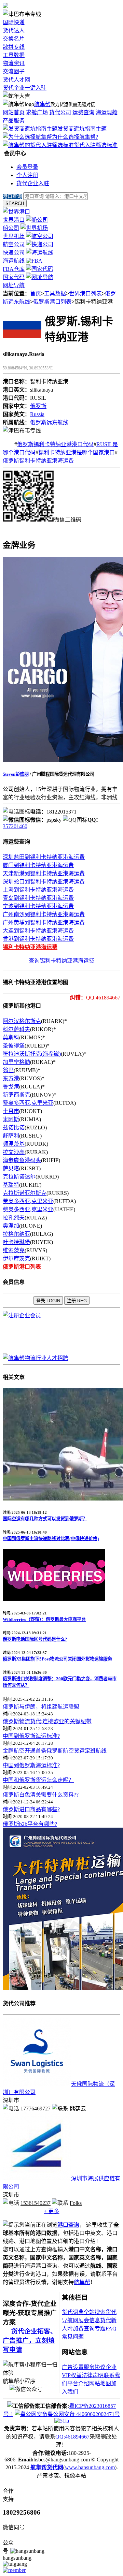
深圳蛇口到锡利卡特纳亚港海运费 (44, 882)
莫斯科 (11, 1037)
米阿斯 (11, 1119)
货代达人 (14, 31)
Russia (37, 414)
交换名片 (14, 39)
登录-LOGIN (48, 1301)
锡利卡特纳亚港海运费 (30, 947)
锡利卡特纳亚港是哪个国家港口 (77, 452)
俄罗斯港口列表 (52, 302)
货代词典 (73, 2312)
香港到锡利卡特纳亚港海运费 (38, 939)
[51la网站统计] (62, 2421)
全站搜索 (95, 2312)
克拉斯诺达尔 (19, 1177)
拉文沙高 (14, 1152)
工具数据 (14, 55)
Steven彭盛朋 (16, 774)
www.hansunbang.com (90, 2467)
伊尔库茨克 (16, 1258)
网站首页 (14, 112)
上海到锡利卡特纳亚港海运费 (38, 890)
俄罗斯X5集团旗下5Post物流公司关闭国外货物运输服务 (57, 1659)
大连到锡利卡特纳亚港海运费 (38, 931)
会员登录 (27, 167)
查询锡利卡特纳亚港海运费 (61, 961)
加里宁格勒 (16, 1062)
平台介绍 (78, 2383)
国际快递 (14, 22)
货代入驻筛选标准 (96, 145)
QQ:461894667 (72, 2437)
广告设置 (73, 2367)
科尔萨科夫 (16, 1029)
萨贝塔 (11, 1168)
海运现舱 (107, 112)
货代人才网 (16, 80)
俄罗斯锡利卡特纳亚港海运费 (38, 461)
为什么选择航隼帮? (75, 137)
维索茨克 (14, 1250)
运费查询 (83, 112)
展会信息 (89, 2320)
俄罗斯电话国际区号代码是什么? (35, 1639)
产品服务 (14, 121)
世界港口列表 (85, 294)
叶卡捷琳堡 (16, 1242)
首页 (36, 294)
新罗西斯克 (16, 1095)
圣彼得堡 (14, 1046)
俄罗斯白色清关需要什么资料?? (41, 1795)
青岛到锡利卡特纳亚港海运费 (38, 898)
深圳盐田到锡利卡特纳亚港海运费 (44, 857)
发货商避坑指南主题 (82, 129)
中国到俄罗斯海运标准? (31, 1736)
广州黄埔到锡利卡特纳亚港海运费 (44, 923)
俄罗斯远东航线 (49, 422)
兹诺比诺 (14, 1128)
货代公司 (60, 112)
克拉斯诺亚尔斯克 (25, 1193)
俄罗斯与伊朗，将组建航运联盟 (41, 1707)
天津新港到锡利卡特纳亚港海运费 (44, 873)
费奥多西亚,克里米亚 (28, 1103)
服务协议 (95, 2367)
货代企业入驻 (33, 183)
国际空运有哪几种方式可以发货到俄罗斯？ (45, 1519)
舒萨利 (11, 1136)
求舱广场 (37, 112)
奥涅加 (11, 1226)
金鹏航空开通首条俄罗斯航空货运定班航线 (55, 1751)
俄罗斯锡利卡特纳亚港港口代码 (55, 444)
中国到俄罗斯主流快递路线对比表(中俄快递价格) (51, 1539)
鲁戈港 (11, 1087)
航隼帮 (42, 104)
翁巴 (8, 1070)
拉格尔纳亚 (16, 1234)
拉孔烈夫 (14, 1218)
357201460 (15, 826)
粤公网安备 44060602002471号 (84, 2414)
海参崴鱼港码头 (22, 1160)
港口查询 (68, 2225)
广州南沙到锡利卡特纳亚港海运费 (44, 914)
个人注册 (27, 175)
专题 (100, 2329)
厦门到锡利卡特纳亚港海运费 (38, 865)
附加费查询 (81, 2329)
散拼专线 (14, 47)
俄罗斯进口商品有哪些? (31, 1809)
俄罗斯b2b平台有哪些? (30, 1824)
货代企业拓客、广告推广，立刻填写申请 (30, 2340)
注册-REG (77, 1301)
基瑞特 (11, 1185)
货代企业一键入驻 (25, 88)
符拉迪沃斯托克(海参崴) (32, 1054)
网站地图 (100, 2383)
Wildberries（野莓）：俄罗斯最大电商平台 (44, 1619)
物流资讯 (14, 63)
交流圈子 (14, 71)
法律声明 (93, 2375)
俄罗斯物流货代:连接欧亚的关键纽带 (47, 1721)
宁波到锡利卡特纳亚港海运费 (38, 906)
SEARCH (15, 203)
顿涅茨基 (14, 1144)
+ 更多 (51, 2211)
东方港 (11, 1078)
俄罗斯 (38, 406)
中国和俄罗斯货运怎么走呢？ (38, 1780)
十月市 (11, 1111)
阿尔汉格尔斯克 (22, 1021)
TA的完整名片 (20, 528)
